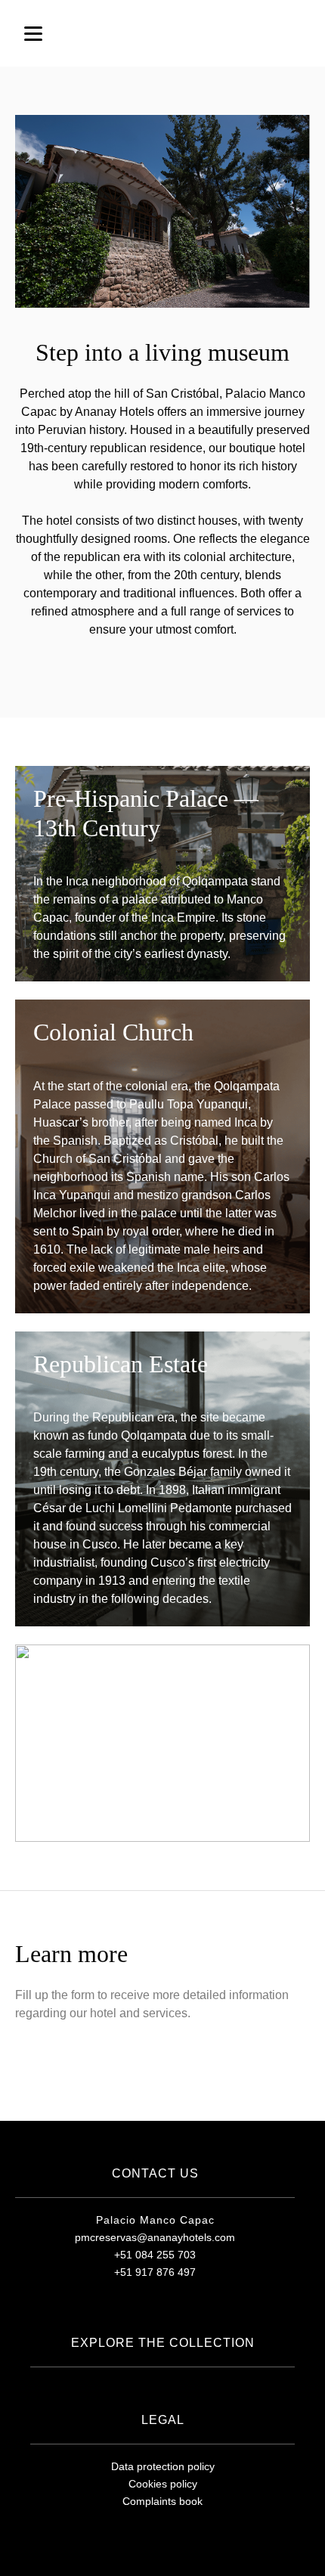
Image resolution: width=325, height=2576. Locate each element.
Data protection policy (163, 2466)
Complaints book (162, 2501)
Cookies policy (163, 2484)
